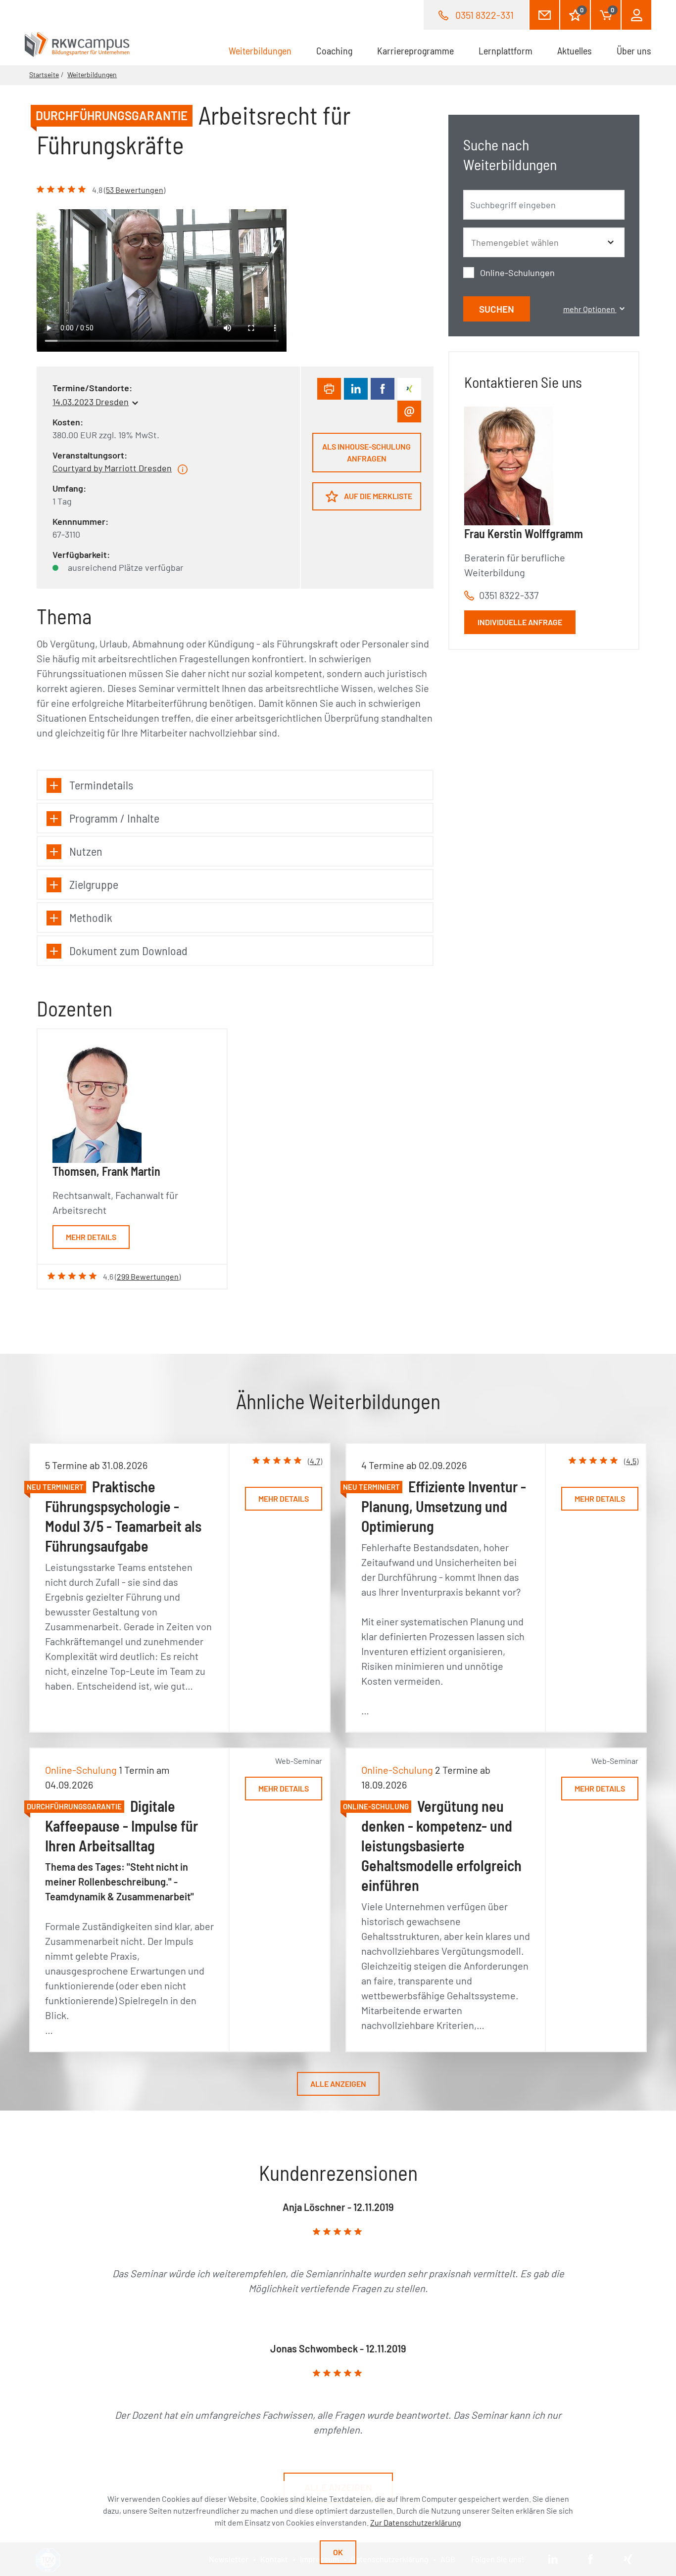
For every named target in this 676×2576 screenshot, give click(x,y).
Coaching (334, 50)
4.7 (315, 1461)
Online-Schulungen (517, 273)
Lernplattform (506, 50)
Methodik (91, 917)
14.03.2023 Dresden (91, 402)
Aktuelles (575, 50)
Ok (338, 2552)
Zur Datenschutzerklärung (416, 2522)
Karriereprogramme (415, 50)
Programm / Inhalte (114, 818)
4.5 (631, 1461)
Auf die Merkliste (377, 496)
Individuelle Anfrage (520, 622)
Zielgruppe (94, 884)
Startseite (44, 74)
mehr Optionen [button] (590, 309)
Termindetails (101, 785)
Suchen (497, 309)
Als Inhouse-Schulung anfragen (366, 452)
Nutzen (86, 851)
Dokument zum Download (128, 950)
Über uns (634, 50)
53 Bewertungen (135, 190)
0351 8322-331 (484, 15)
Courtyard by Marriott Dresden (112, 468)
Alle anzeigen (338, 2084)
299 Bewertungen (148, 1276)
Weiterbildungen (266, 50)
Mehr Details (91, 1237)
